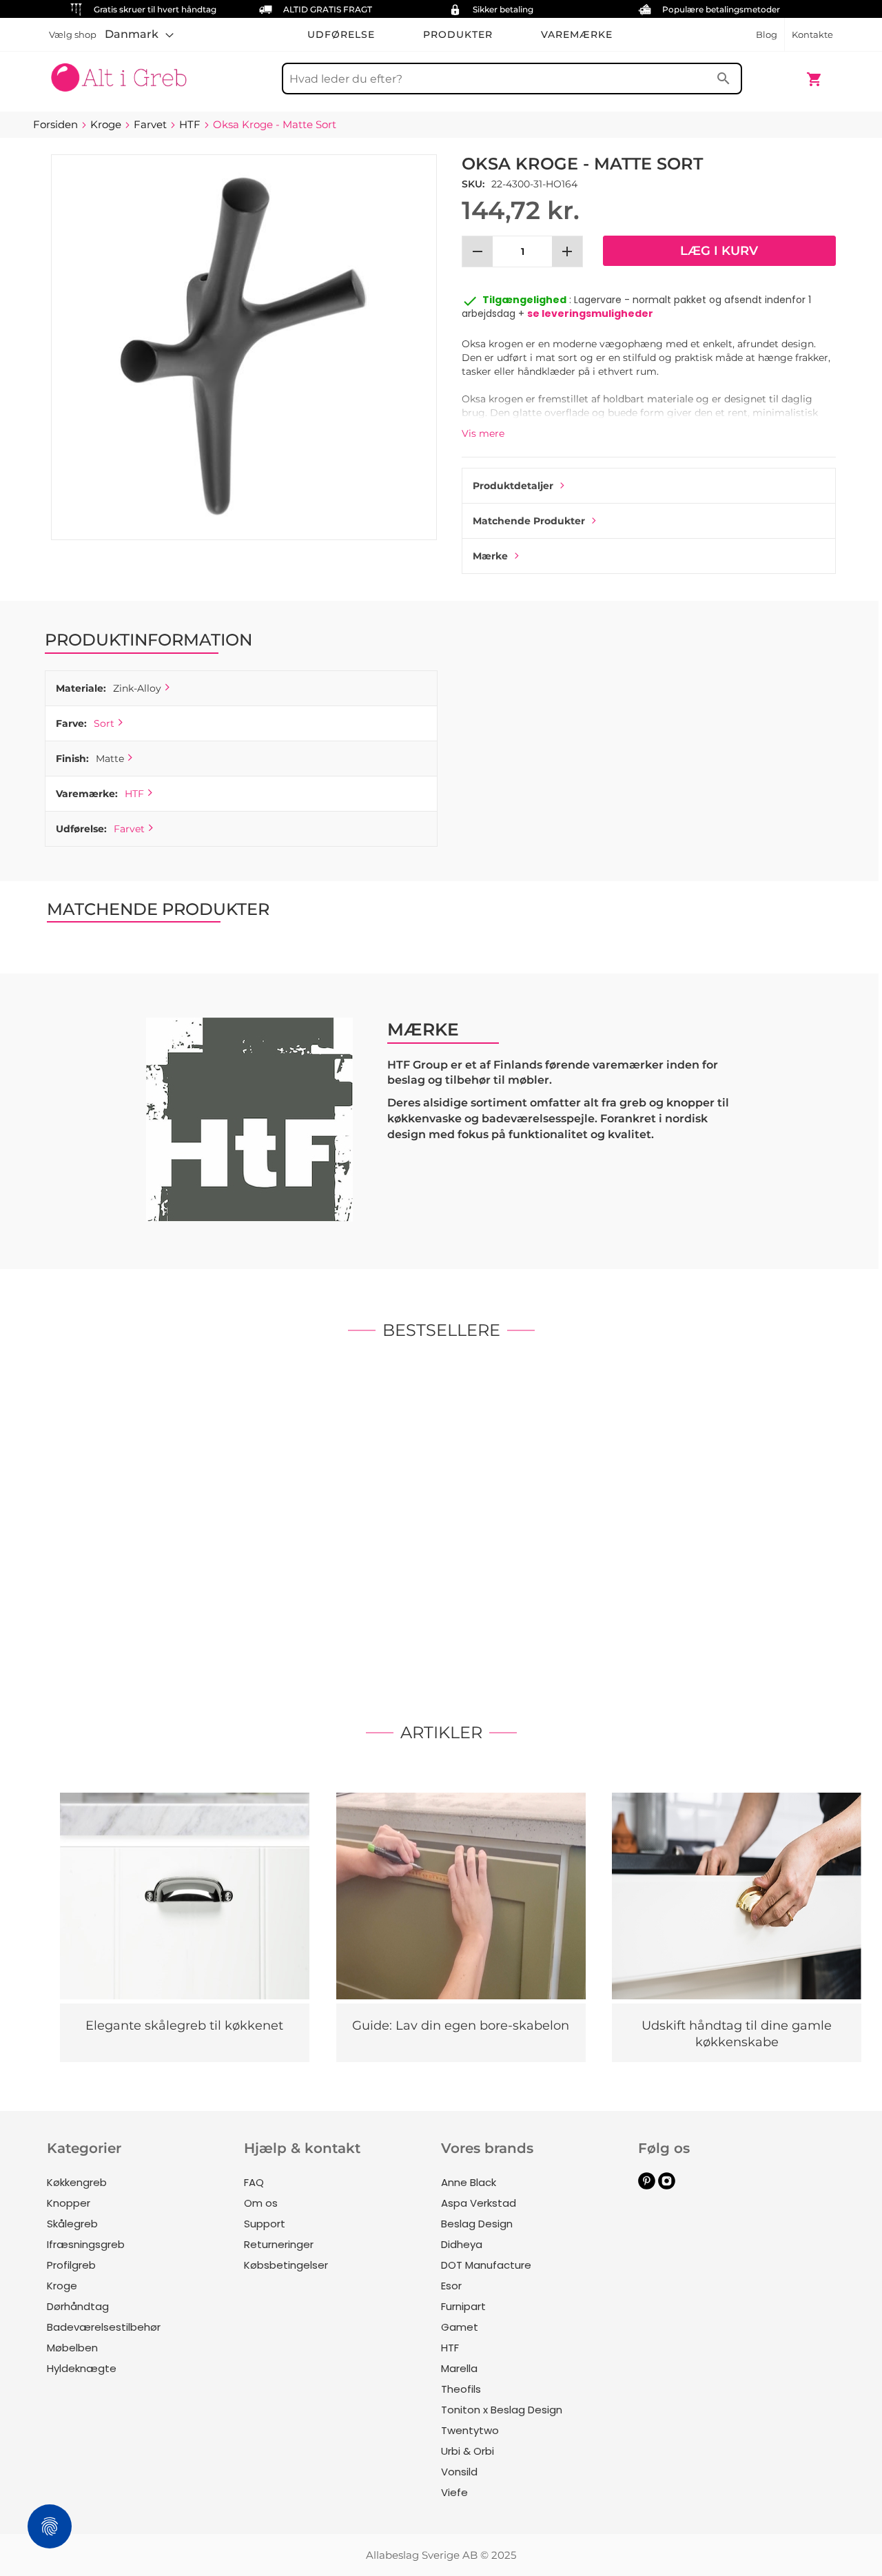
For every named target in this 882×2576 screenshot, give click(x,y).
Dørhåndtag (78, 2306)
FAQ (254, 2182)
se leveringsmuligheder (590, 313)
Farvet (129, 829)
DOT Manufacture (486, 2265)
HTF (134, 794)
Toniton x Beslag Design (502, 2410)
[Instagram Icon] (667, 2186)
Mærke (490, 556)
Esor (451, 2286)
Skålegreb (72, 2224)
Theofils (461, 2389)
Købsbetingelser (286, 2265)
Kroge (62, 2286)
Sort (104, 723)
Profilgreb (71, 2265)
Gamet (460, 2327)
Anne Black (469, 2182)
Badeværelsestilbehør (104, 2327)
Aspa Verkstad (479, 2203)
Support (265, 2224)
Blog (767, 34)
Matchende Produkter (529, 521)
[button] (139, 34)
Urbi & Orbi (468, 2451)
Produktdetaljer (513, 486)
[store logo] (119, 72)
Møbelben (72, 2348)
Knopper (69, 2203)
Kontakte (812, 34)
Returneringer (279, 2244)
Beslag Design (477, 2224)
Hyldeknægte (82, 2368)
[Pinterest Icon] (647, 2186)
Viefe (454, 2492)
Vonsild (459, 2472)
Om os (261, 2203)
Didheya (462, 2244)
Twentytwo (470, 2430)
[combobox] (512, 79)
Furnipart (463, 2306)
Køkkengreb (77, 2182)
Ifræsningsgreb (86, 2244)
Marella (459, 2368)
